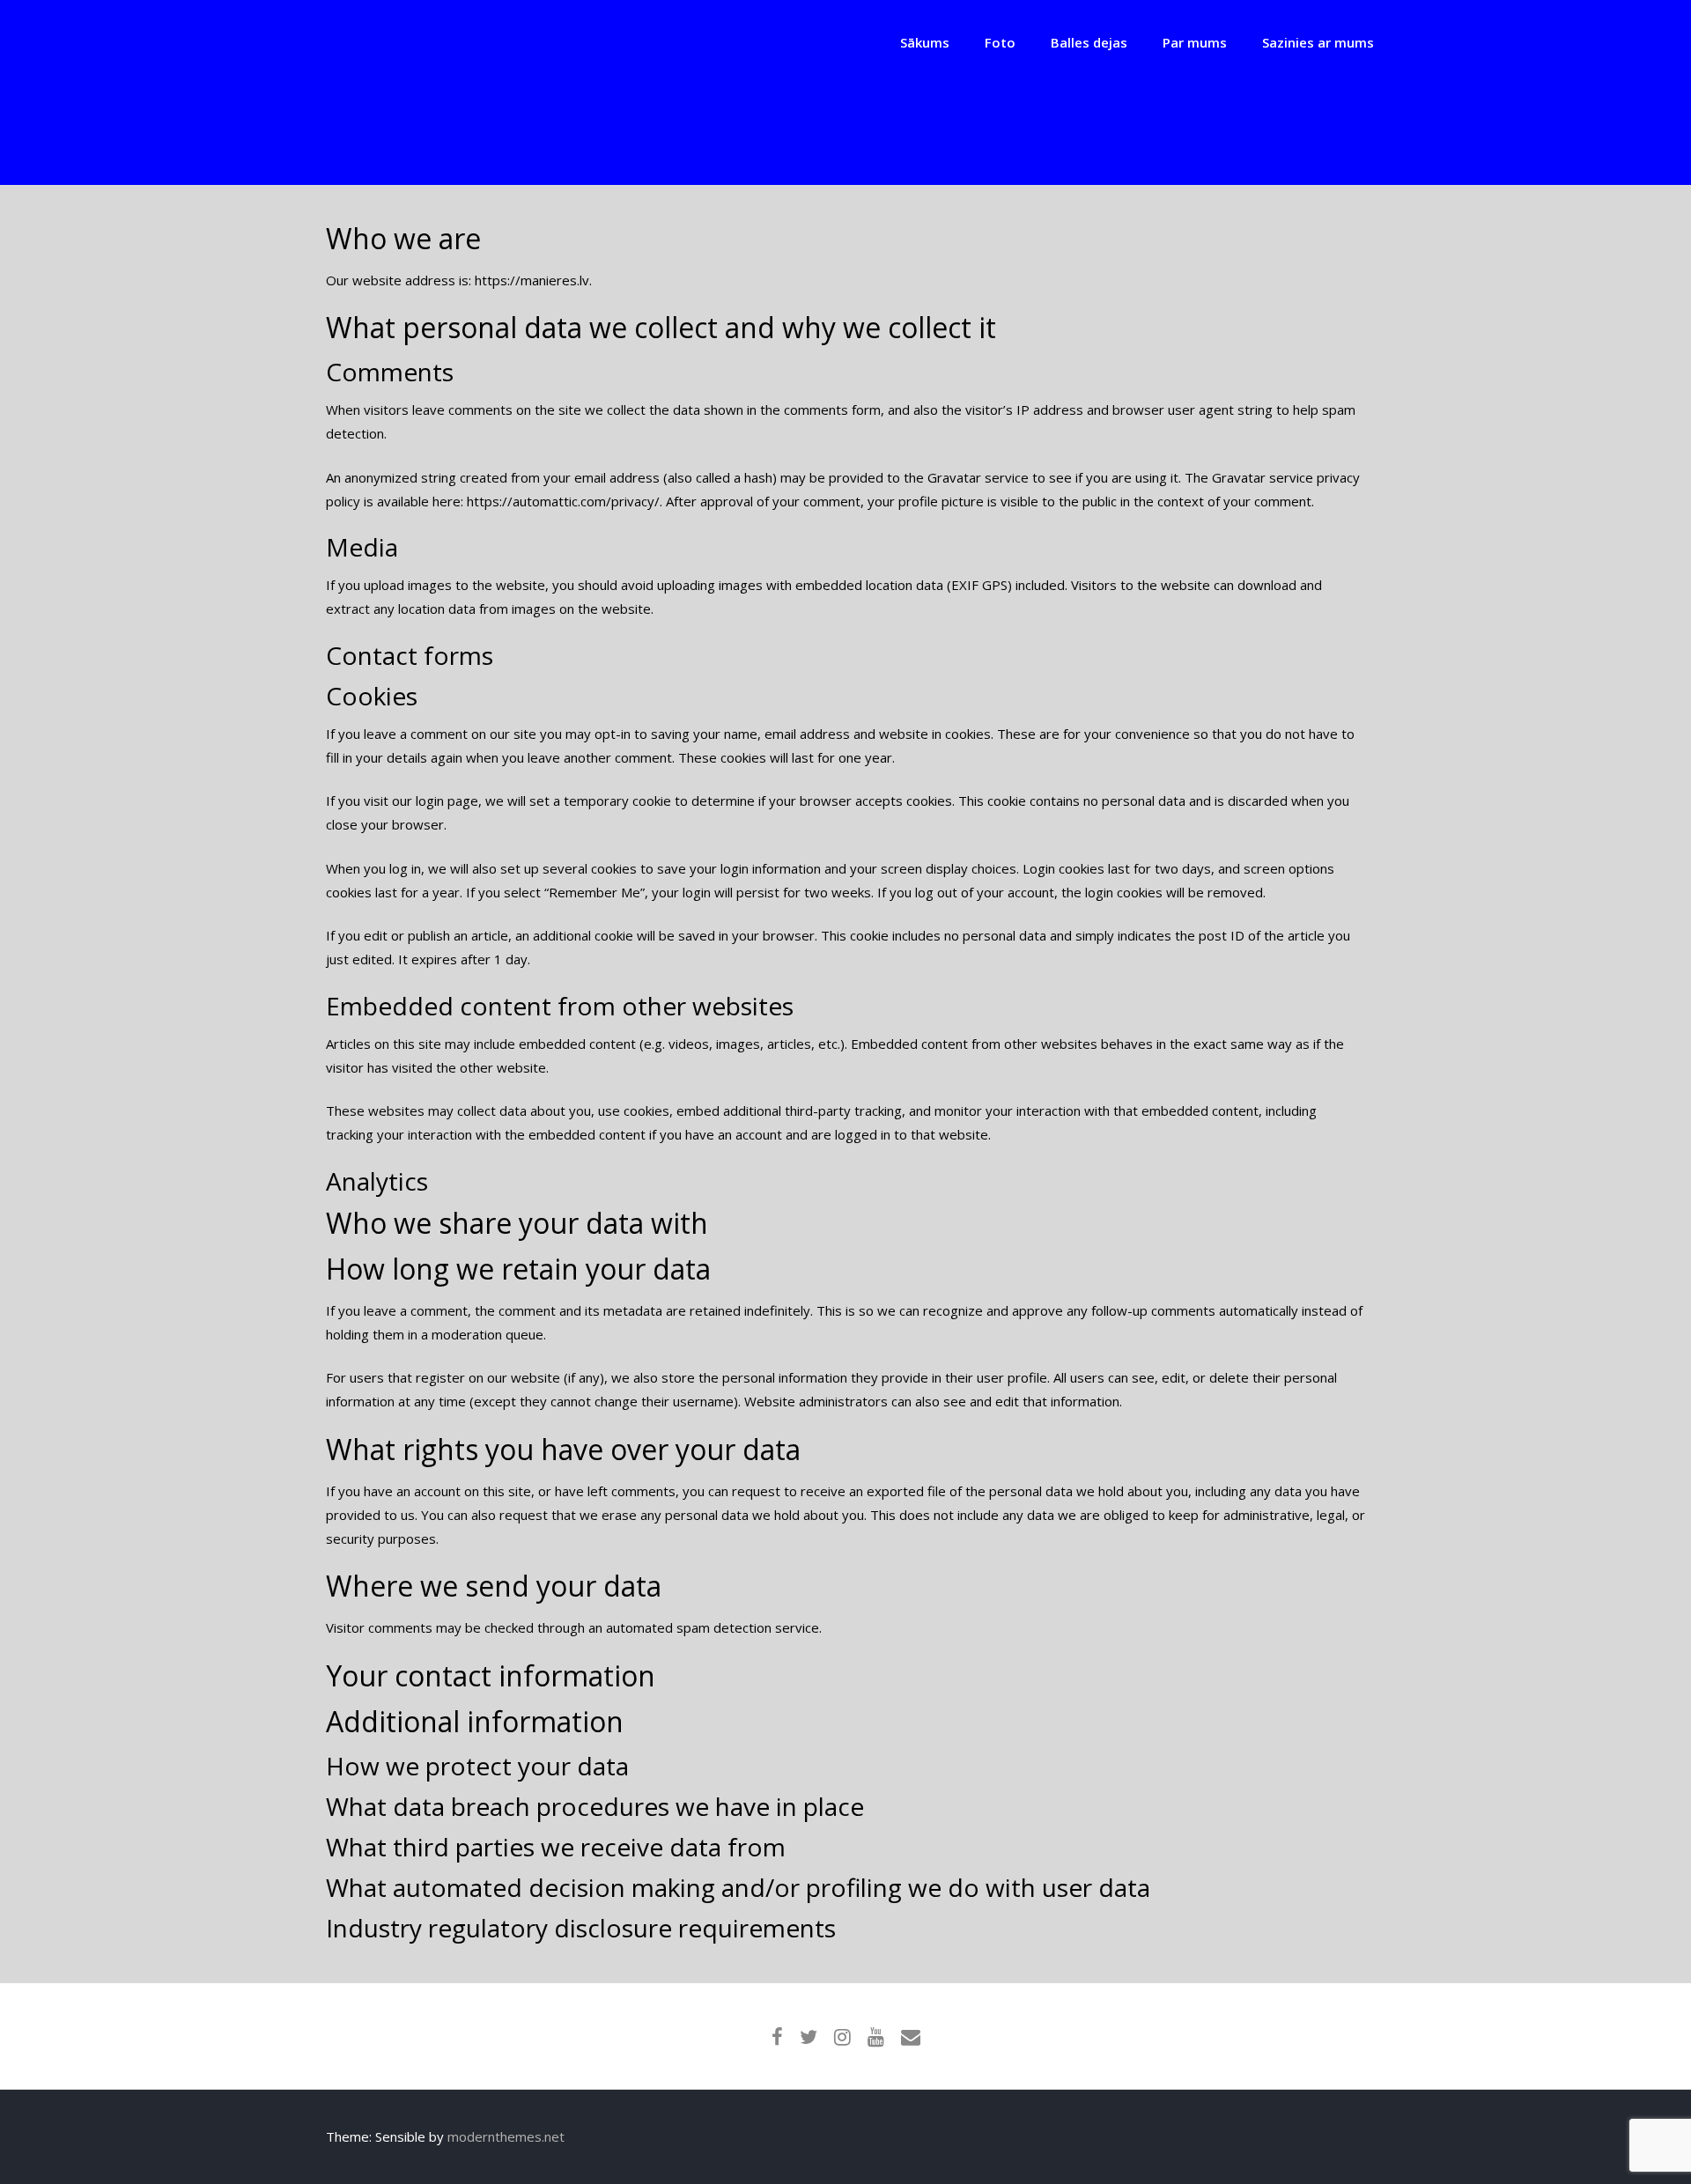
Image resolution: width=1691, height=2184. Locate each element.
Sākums (925, 42)
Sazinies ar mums (1318, 42)
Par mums (1195, 42)
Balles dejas (1089, 42)
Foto (1000, 42)
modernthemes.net (506, 2136)
